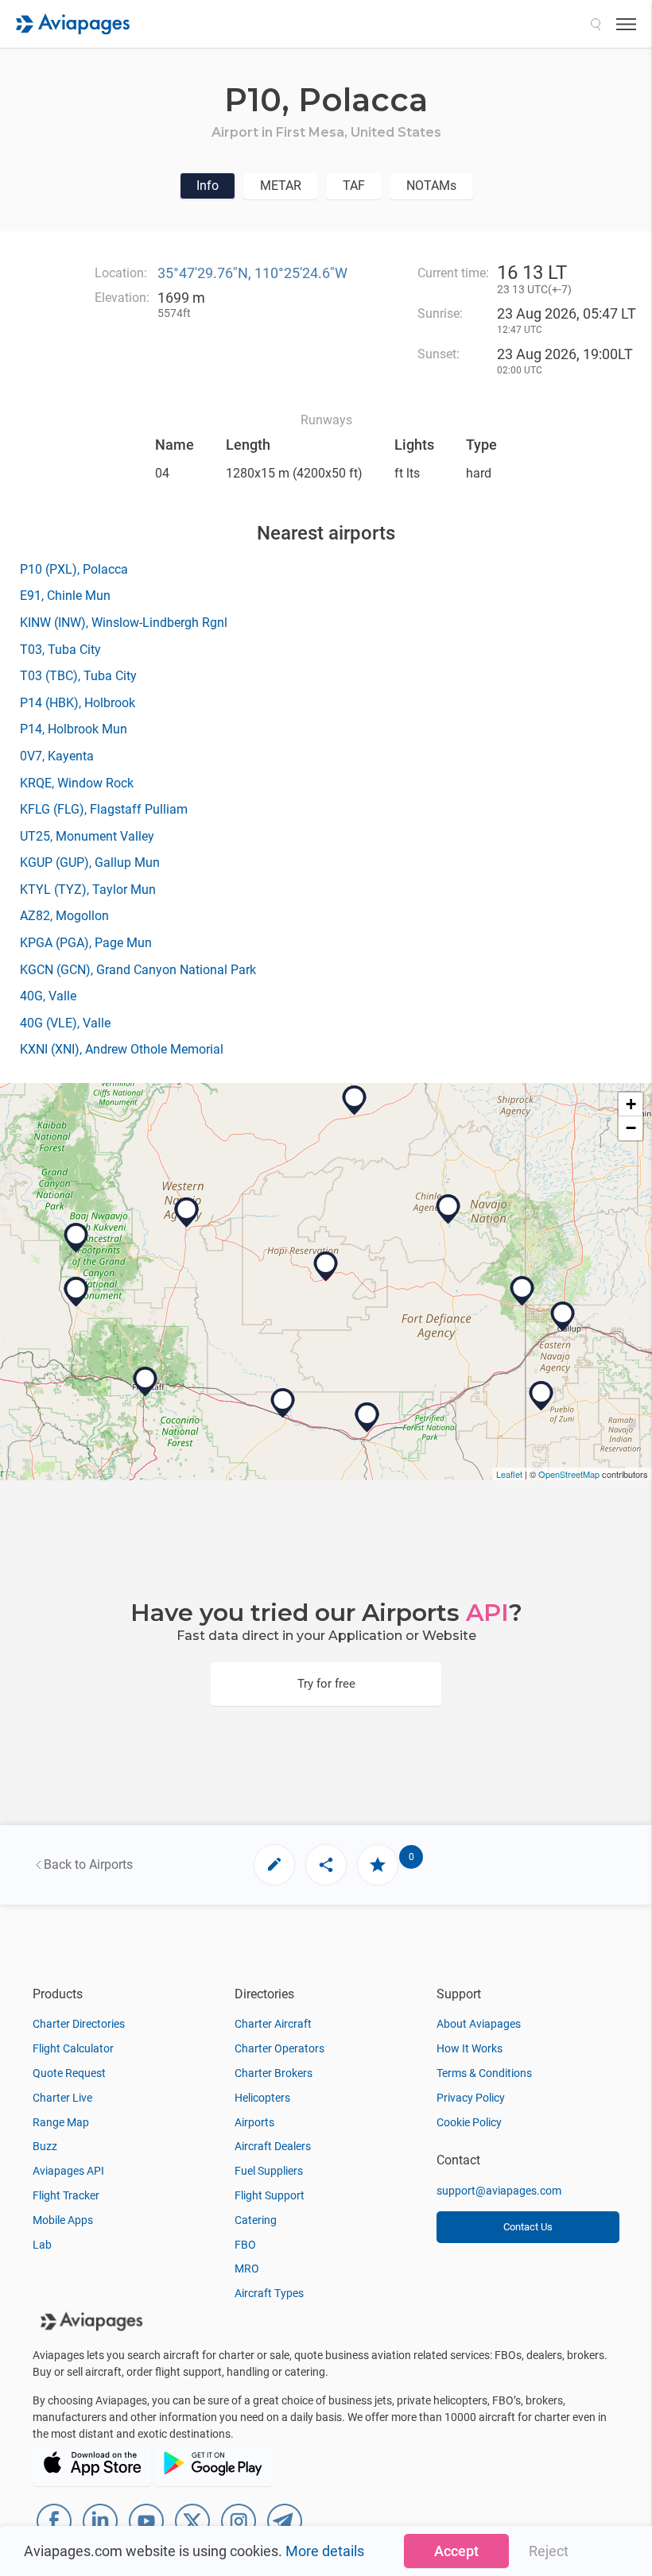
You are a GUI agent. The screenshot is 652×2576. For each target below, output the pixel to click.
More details (325, 2551)
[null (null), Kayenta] (355, 1100)
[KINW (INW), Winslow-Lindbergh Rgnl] (283, 1403)
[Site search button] (596, 24)
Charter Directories (79, 2024)
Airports (254, 2122)
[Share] (326, 1865)
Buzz (45, 2146)
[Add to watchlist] (378, 1865)
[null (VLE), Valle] (76, 1292)
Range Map (61, 2122)
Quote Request (69, 2073)
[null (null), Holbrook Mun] (367, 1418)
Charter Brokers (274, 2073)
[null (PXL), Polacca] (326, 1267)
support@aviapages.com (499, 2191)
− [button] (631, 1128)
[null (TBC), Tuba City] (187, 1213)
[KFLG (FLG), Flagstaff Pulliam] (146, 1382)
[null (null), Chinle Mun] (448, 1209)
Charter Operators (279, 2048)
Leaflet (509, 1474)
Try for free (326, 1684)
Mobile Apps (63, 2220)
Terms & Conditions (484, 2073)
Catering (256, 2220)
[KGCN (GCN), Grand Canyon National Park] (76, 1238)
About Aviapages (479, 2024)
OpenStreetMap (569, 1474)
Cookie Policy (469, 2122)
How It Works (470, 2048)
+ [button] (631, 1104)
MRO (247, 2269)
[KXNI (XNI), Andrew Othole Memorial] (541, 1396)
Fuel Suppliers (269, 2171)
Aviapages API (68, 2171)
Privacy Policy (471, 2098)
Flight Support (270, 2195)
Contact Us (528, 2227)
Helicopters (262, 2098)
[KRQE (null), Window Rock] (522, 1291)
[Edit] (274, 1865)
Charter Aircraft (273, 2024)
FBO (245, 2245)
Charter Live (62, 2098)
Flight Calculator (73, 2048)
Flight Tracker (66, 2195)
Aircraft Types (269, 2293)
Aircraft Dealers (273, 2146)
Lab (42, 2245)
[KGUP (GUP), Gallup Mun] (563, 1317)
